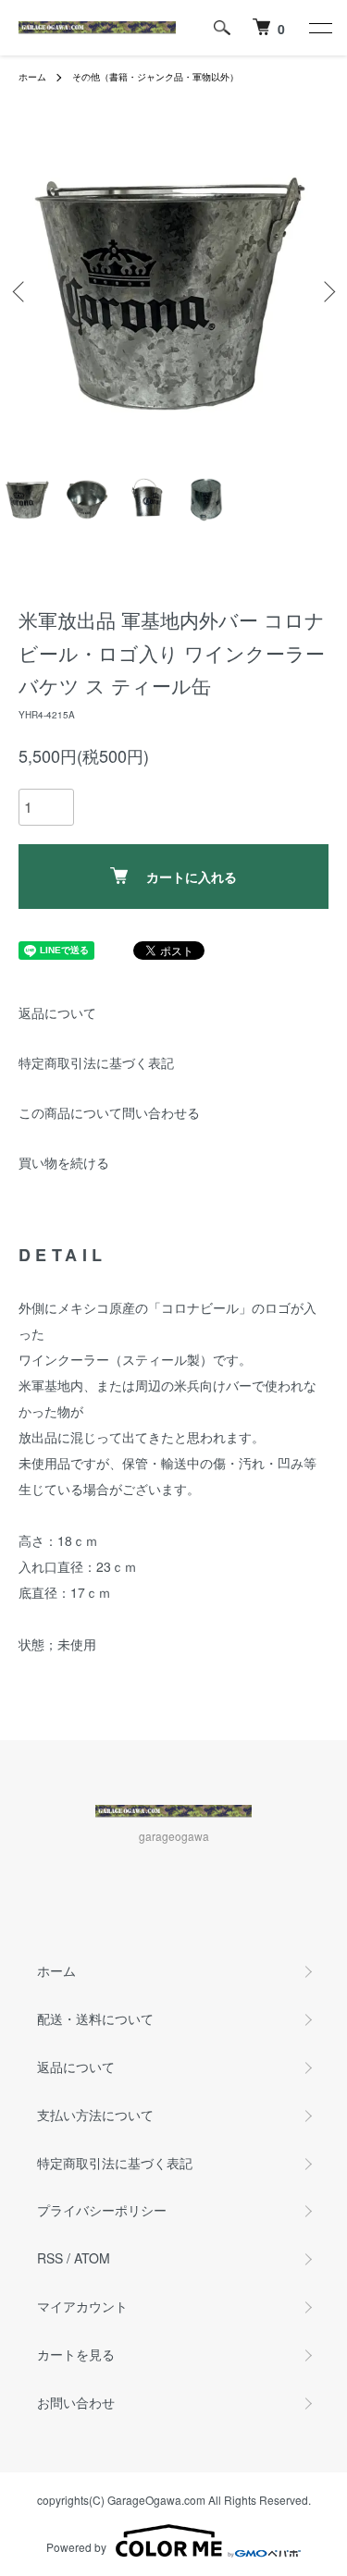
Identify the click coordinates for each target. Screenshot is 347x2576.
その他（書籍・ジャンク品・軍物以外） (155, 77)
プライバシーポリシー (102, 2210)
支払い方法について (95, 2115)
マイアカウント (82, 2306)
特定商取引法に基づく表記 (96, 1062)
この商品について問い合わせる (109, 1112)
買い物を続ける (64, 1162)
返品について (57, 1012)
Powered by (76, 2547)
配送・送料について (95, 2018)
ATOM (92, 2258)
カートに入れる (192, 877)
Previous (21, 291)
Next (326, 291)
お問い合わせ (76, 2402)
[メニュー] (319, 28)
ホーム (32, 77)
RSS (50, 2258)
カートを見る (76, 2354)
